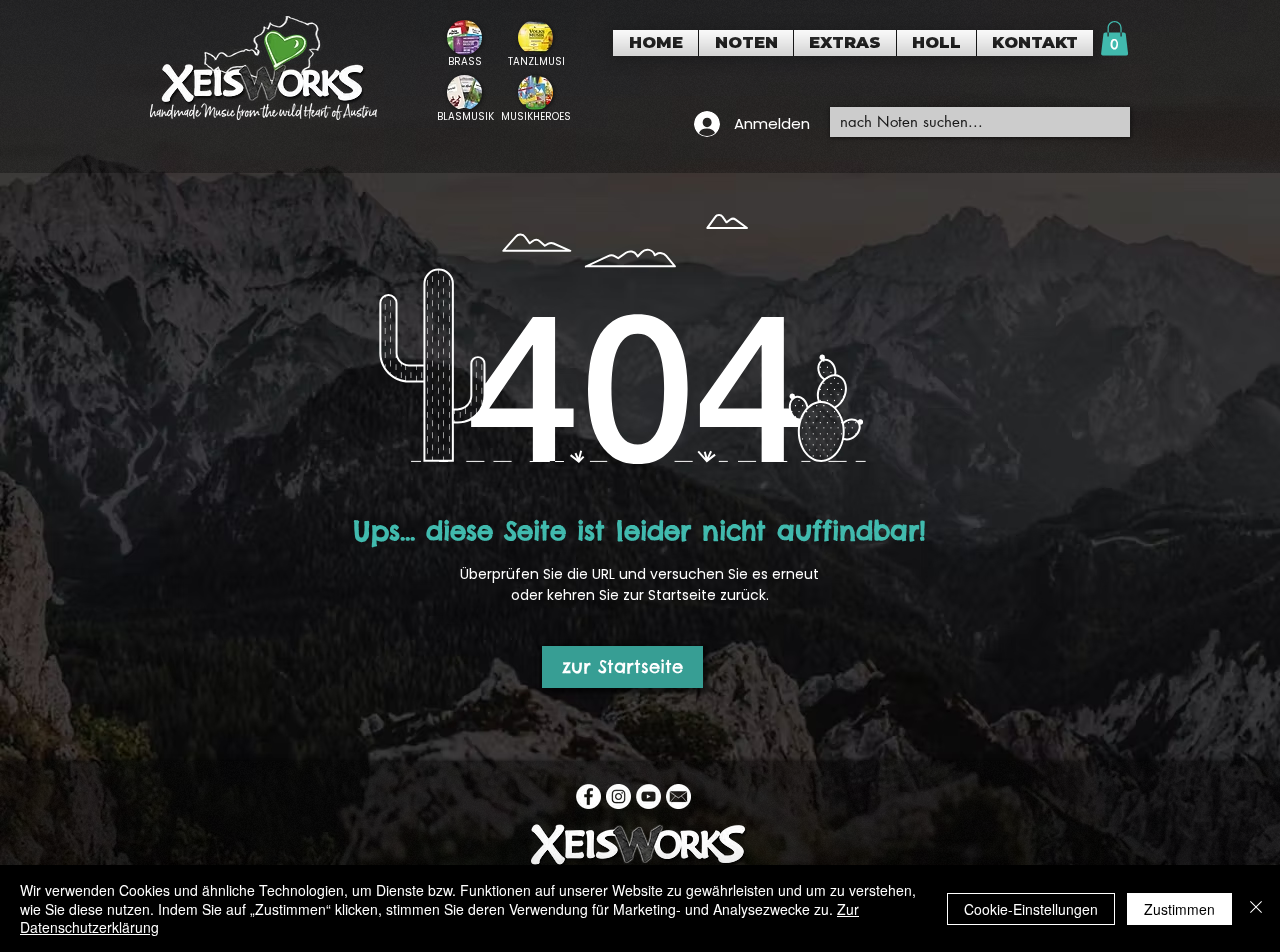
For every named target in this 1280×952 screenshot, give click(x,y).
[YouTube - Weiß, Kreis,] (648, 796)
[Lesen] (464, 43)
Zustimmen (1179, 909)
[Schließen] (1256, 908)
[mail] (678, 796)
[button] (746, 43)
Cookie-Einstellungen (1031, 909)
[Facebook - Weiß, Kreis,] (588, 796)
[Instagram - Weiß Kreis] (618, 796)
